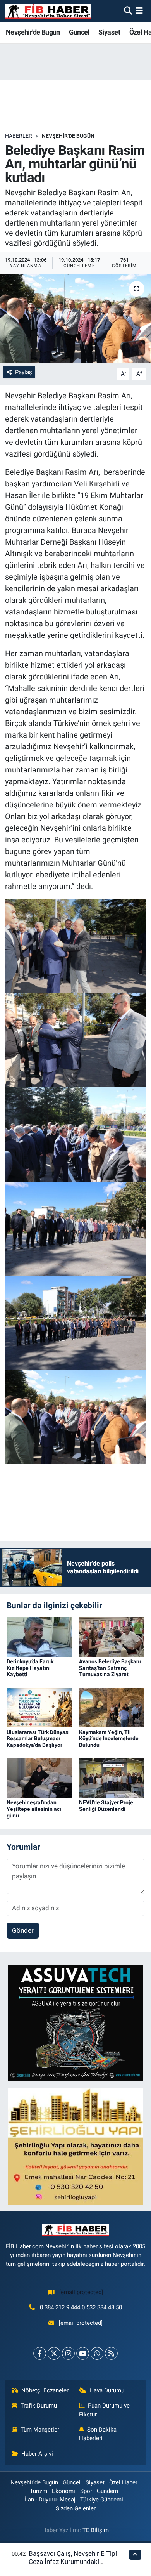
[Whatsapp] (97, 2353)
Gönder (23, 1930)
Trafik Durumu (39, 2406)
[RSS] (111, 2353)
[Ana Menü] (139, 11)
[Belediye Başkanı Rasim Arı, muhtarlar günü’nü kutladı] (75, 319)
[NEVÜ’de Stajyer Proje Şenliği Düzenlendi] (112, 1778)
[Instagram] (68, 2353)
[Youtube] (83, 2353)
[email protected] (81, 2292)
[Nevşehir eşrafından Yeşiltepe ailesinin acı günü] (39, 1778)
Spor (86, 2491)
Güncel (79, 32)
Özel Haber (123, 2482)
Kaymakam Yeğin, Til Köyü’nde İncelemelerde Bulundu (109, 1739)
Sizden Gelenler (76, 2508)
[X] (54, 2353)
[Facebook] (40, 2353)
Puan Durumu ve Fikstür (105, 2410)
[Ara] (128, 11)
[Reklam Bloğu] (75, 2022)
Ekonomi (63, 2491)
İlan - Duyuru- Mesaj (50, 2500)
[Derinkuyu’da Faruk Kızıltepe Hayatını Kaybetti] (39, 1636)
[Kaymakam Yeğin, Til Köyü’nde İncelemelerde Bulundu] (112, 1707)
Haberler (19, 136)
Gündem (107, 2491)
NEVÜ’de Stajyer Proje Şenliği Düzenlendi (106, 1806)
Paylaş (24, 372)
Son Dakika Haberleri (98, 2434)
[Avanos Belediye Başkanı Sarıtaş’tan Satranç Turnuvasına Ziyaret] (112, 1636)
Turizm (39, 2491)
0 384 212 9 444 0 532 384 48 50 (81, 2307)
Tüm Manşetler (40, 2430)
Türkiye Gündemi (102, 2500)
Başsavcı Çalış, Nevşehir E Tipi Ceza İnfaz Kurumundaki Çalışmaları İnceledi (73, 2562)
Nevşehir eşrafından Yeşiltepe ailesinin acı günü (34, 1809)
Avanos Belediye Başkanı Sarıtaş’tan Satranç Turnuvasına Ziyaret (110, 1668)
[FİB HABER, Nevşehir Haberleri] (48, 11)
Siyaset (109, 32)
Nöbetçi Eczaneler (45, 2390)
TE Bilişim (96, 2530)
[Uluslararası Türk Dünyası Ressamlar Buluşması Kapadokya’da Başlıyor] (39, 1707)
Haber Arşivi (37, 2454)
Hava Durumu (107, 2390)
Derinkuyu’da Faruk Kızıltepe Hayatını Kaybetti (30, 1668)
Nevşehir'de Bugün (33, 32)
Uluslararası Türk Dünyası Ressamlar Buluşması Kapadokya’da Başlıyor (38, 1739)
